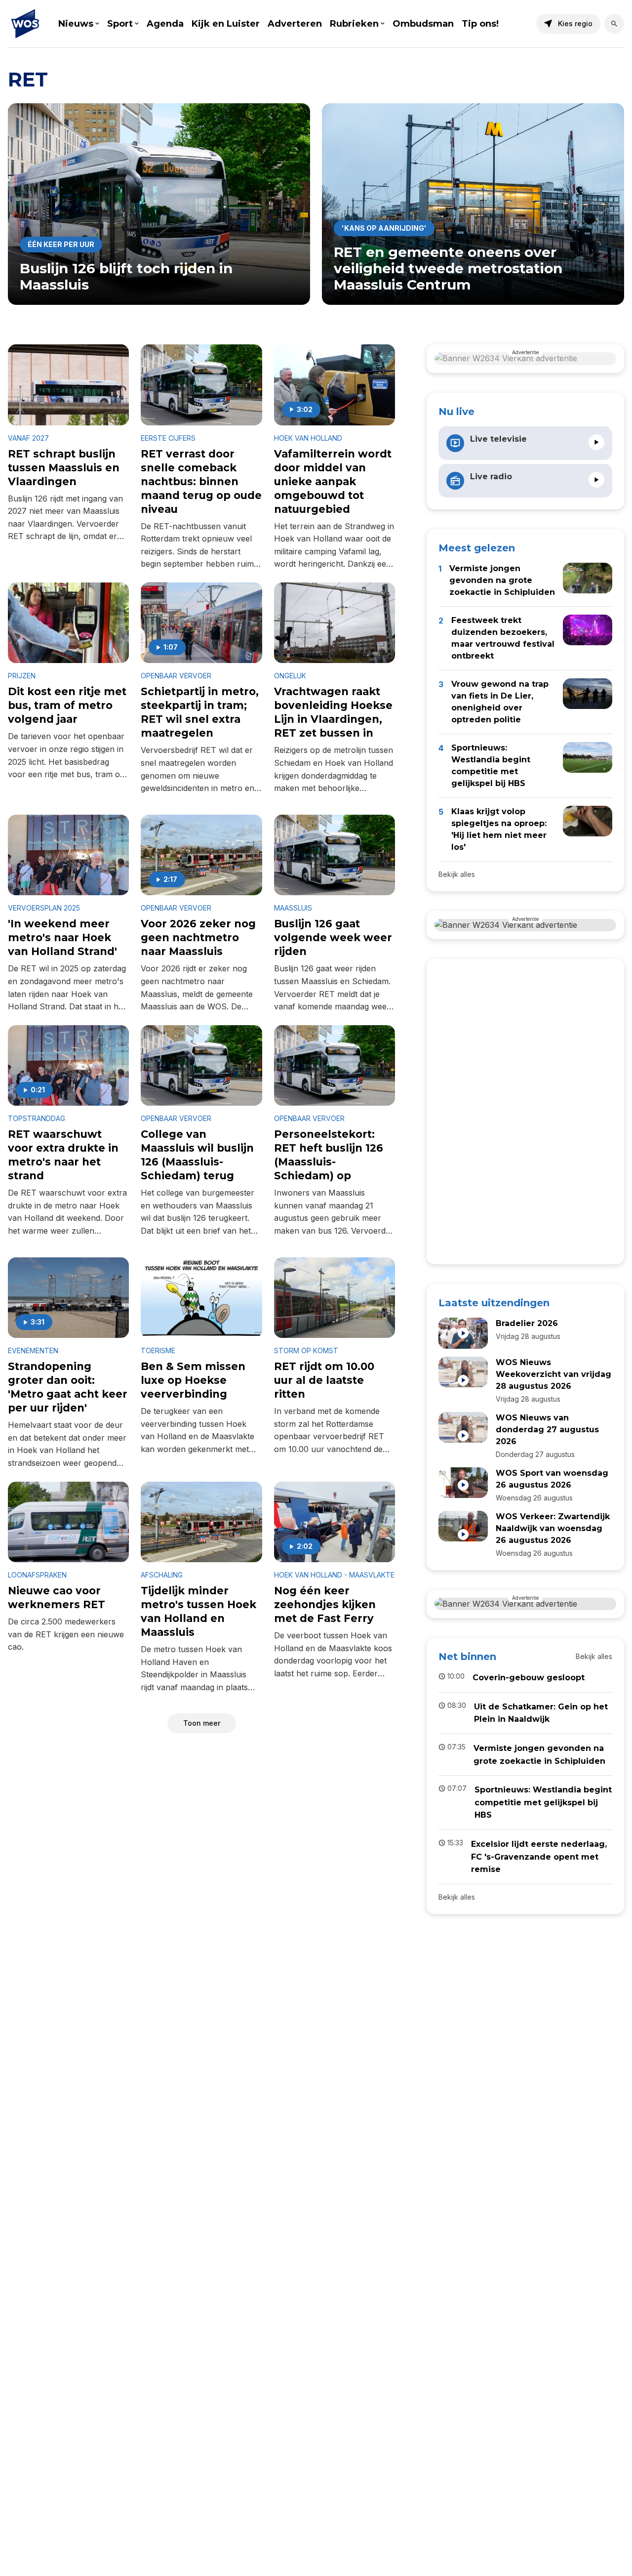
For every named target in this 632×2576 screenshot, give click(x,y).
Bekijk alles (457, 874)
